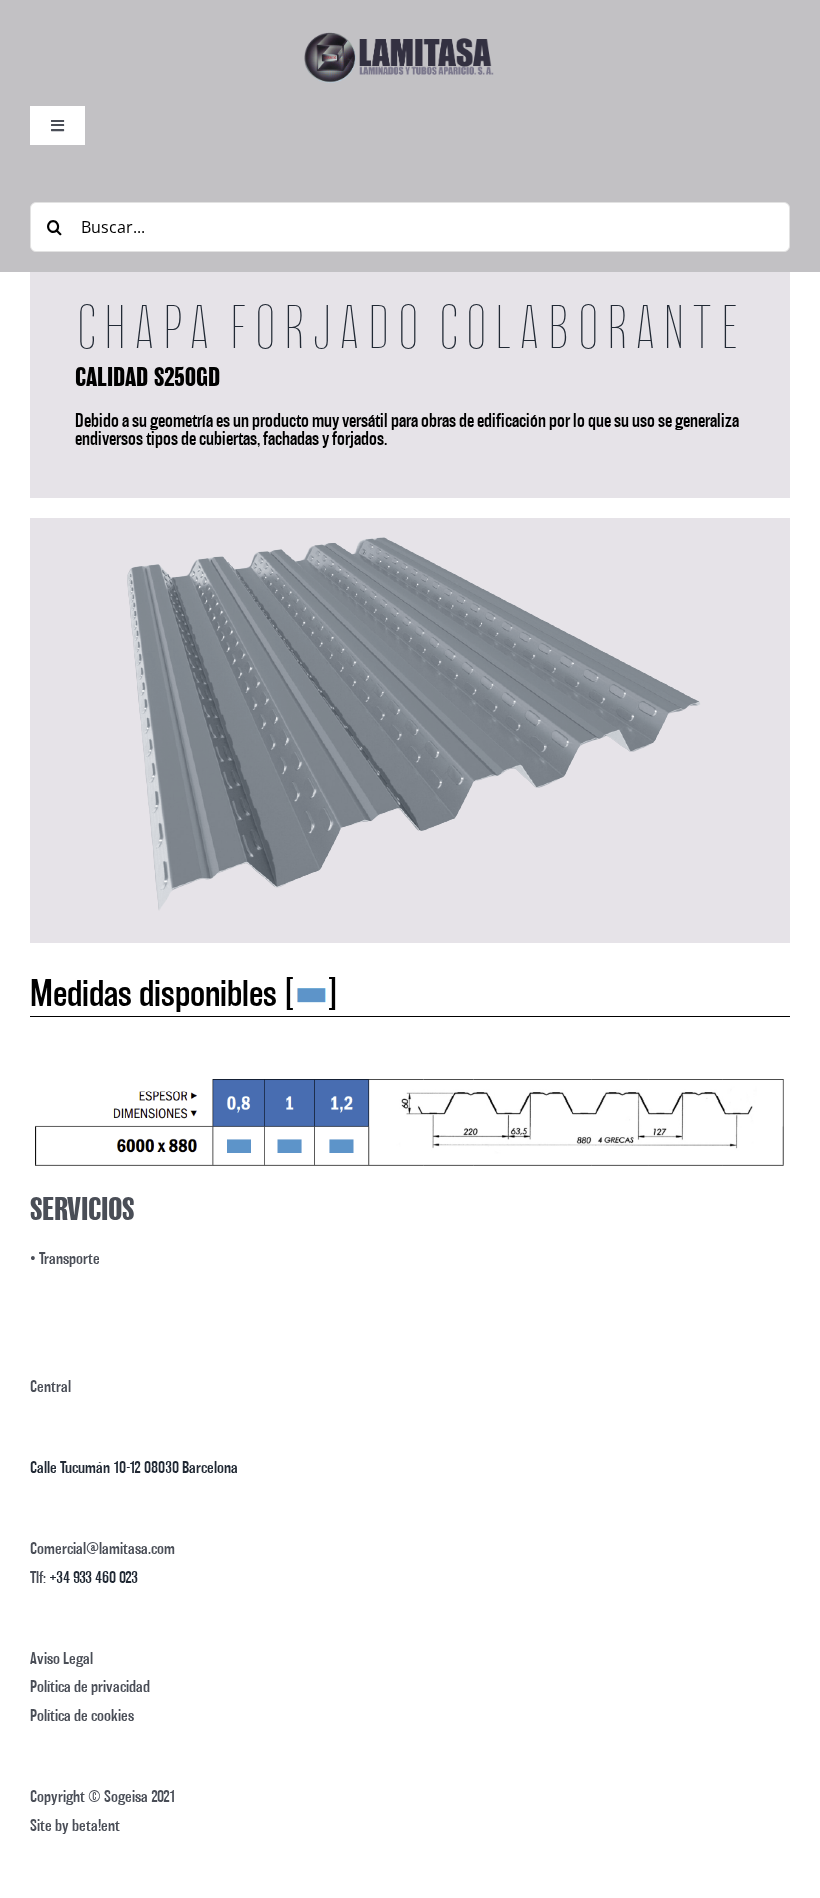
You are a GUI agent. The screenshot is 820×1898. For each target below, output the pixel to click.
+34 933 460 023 (93, 1577)
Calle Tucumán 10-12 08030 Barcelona (134, 1467)
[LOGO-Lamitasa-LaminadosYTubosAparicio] (398, 38)
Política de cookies (82, 1715)
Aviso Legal (61, 1658)
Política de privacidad (90, 1686)
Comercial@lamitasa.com (102, 1548)
